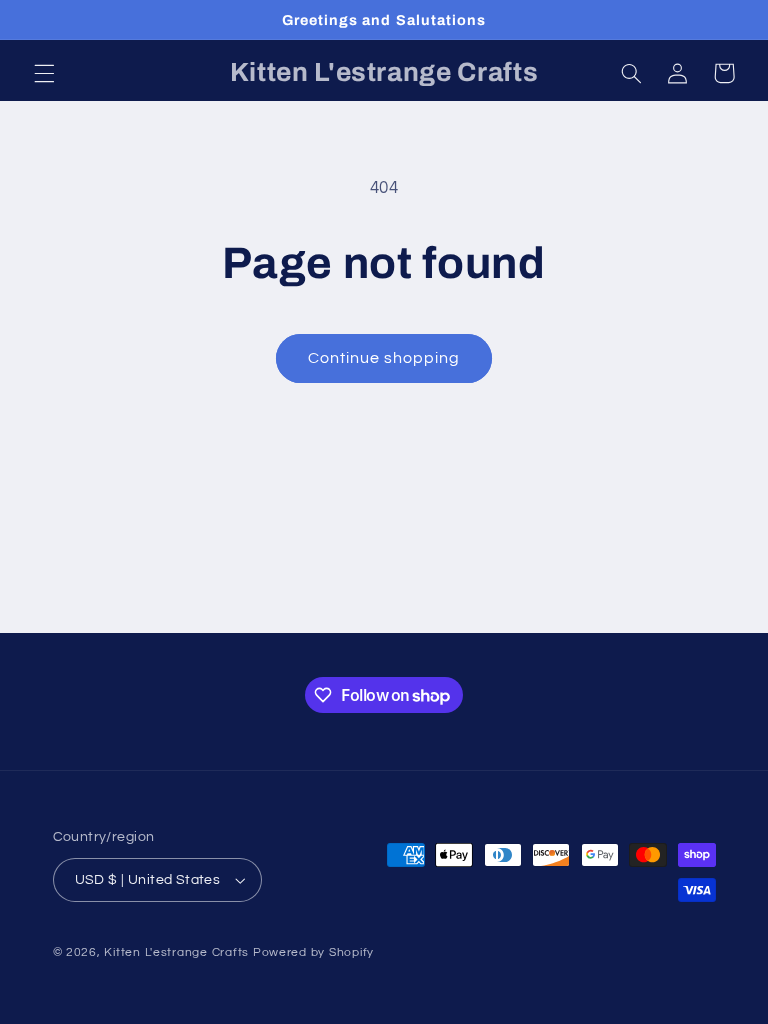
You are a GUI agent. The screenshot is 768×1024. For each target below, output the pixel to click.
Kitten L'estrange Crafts (176, 952)
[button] (44, 73)
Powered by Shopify (313, 952)
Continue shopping (384, 358)
